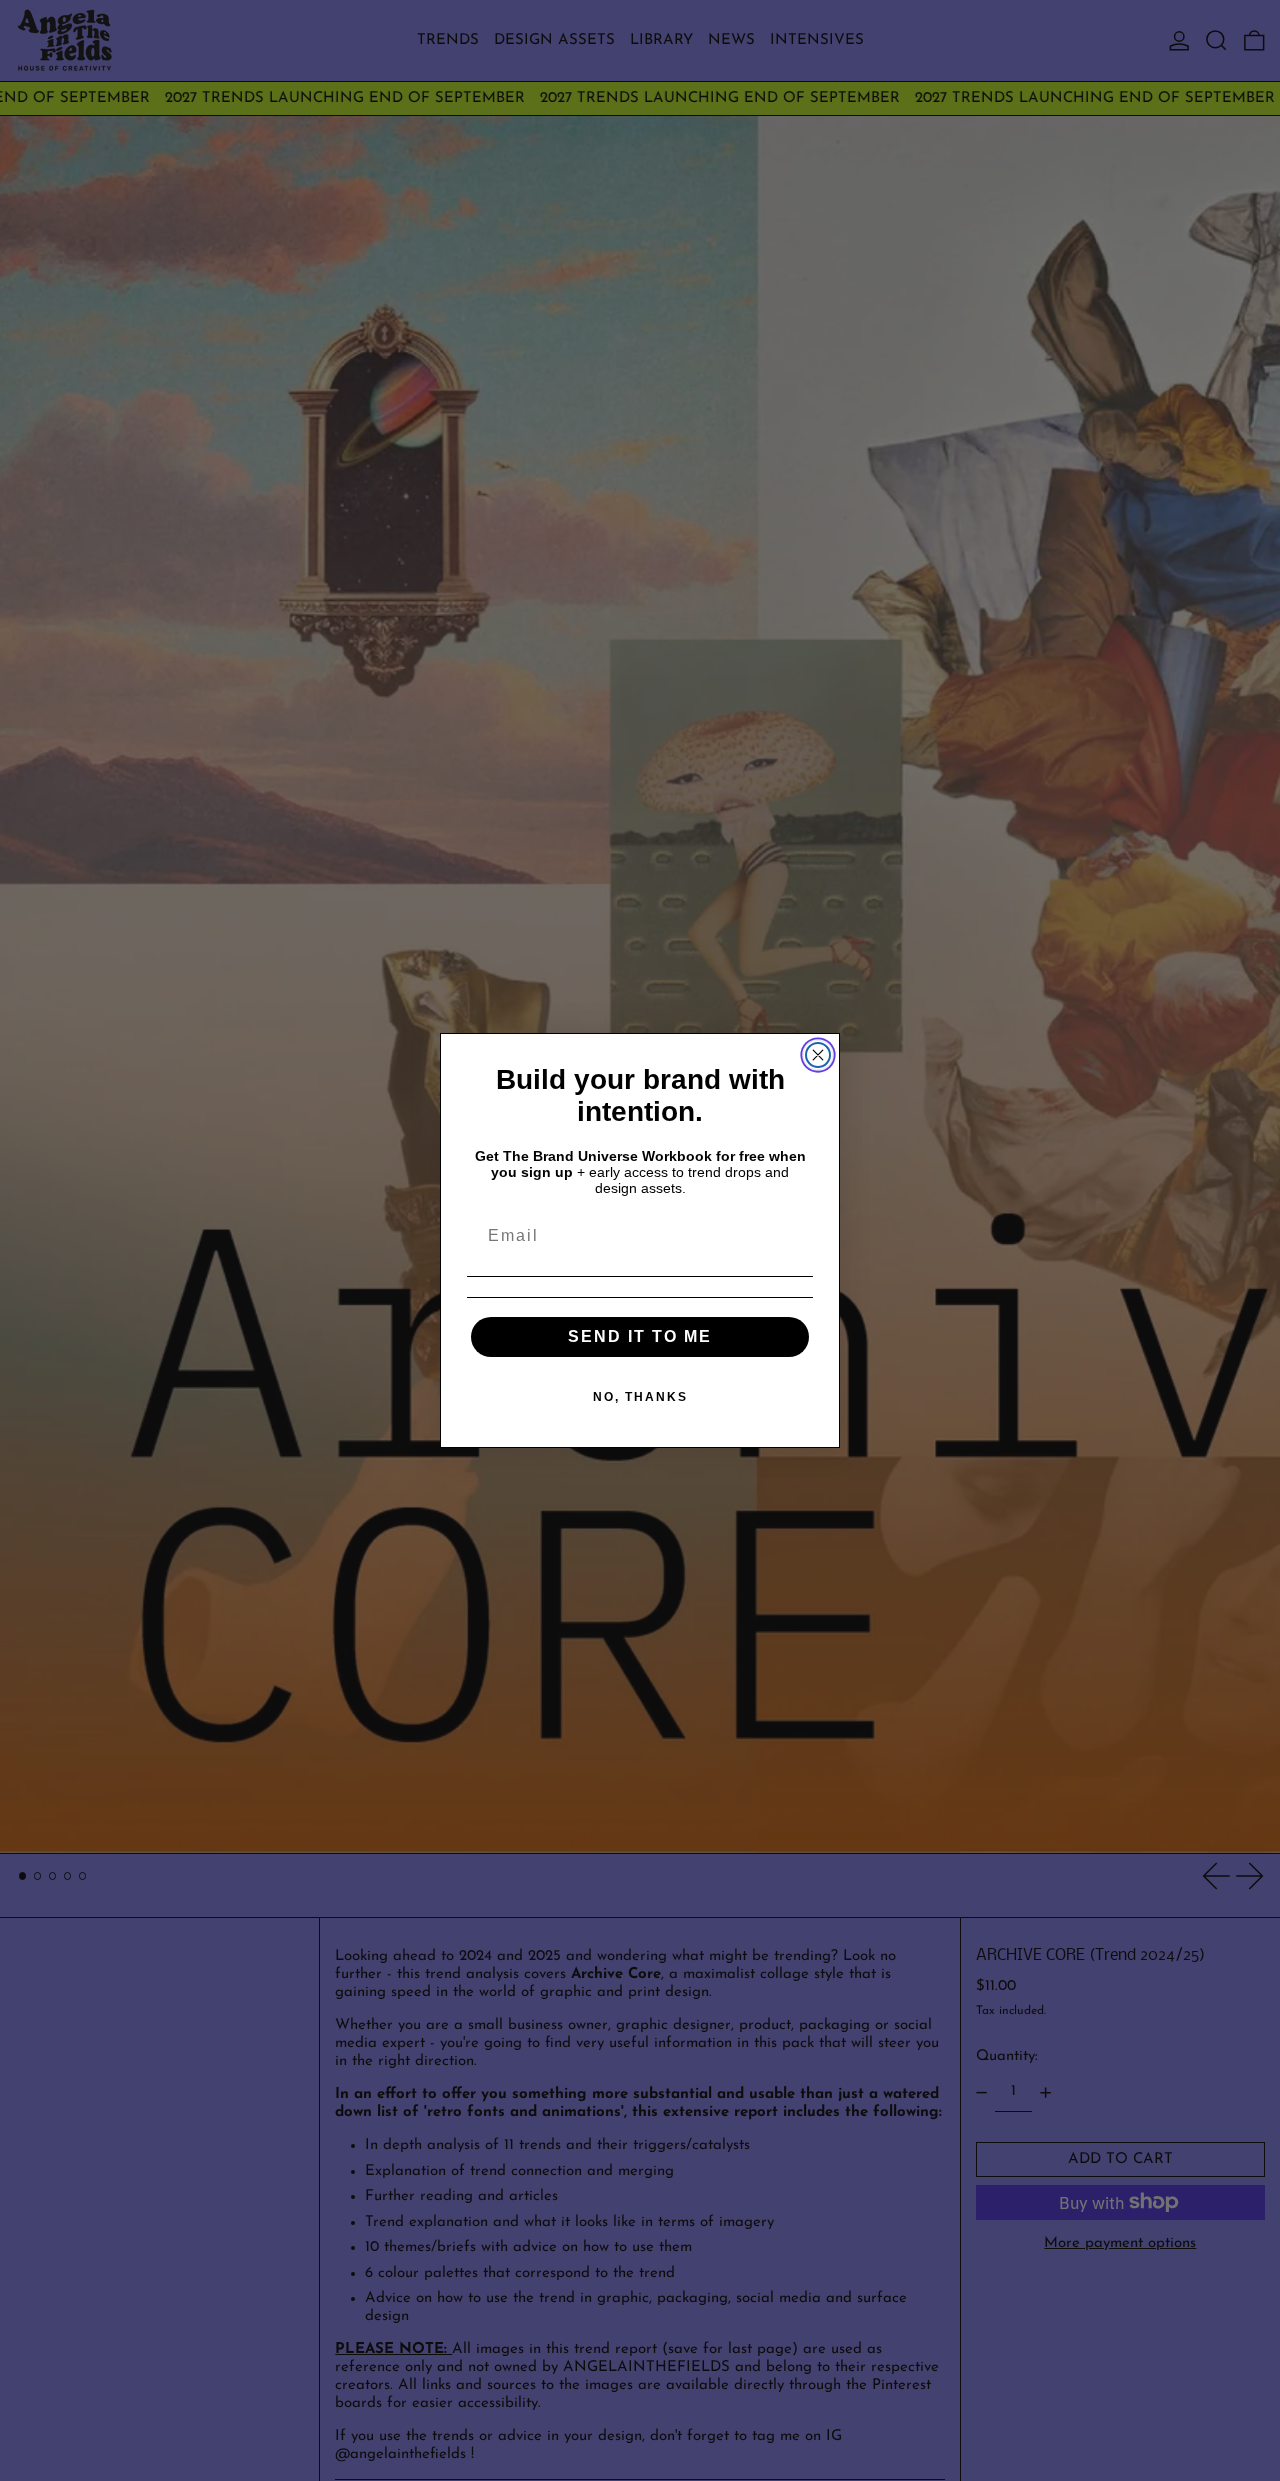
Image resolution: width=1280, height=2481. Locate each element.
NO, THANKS (640, 1397)
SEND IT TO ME (640, 1336)
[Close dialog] (818, 1055)
